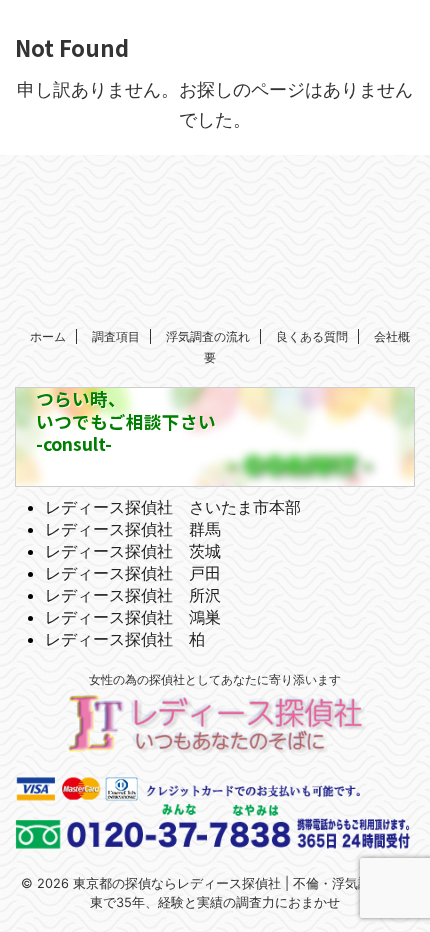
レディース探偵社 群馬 (133, 529)
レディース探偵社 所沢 (133, 595)
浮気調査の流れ (208, 336)
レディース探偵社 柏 (125, 639)
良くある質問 (312, 336)
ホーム (48, 336)
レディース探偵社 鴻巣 (133, 617)
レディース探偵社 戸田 (133, 573)
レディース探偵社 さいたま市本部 (173, 507)
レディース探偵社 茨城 (133, 551)
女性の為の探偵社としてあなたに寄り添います (215, 679)
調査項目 (116, 336)
